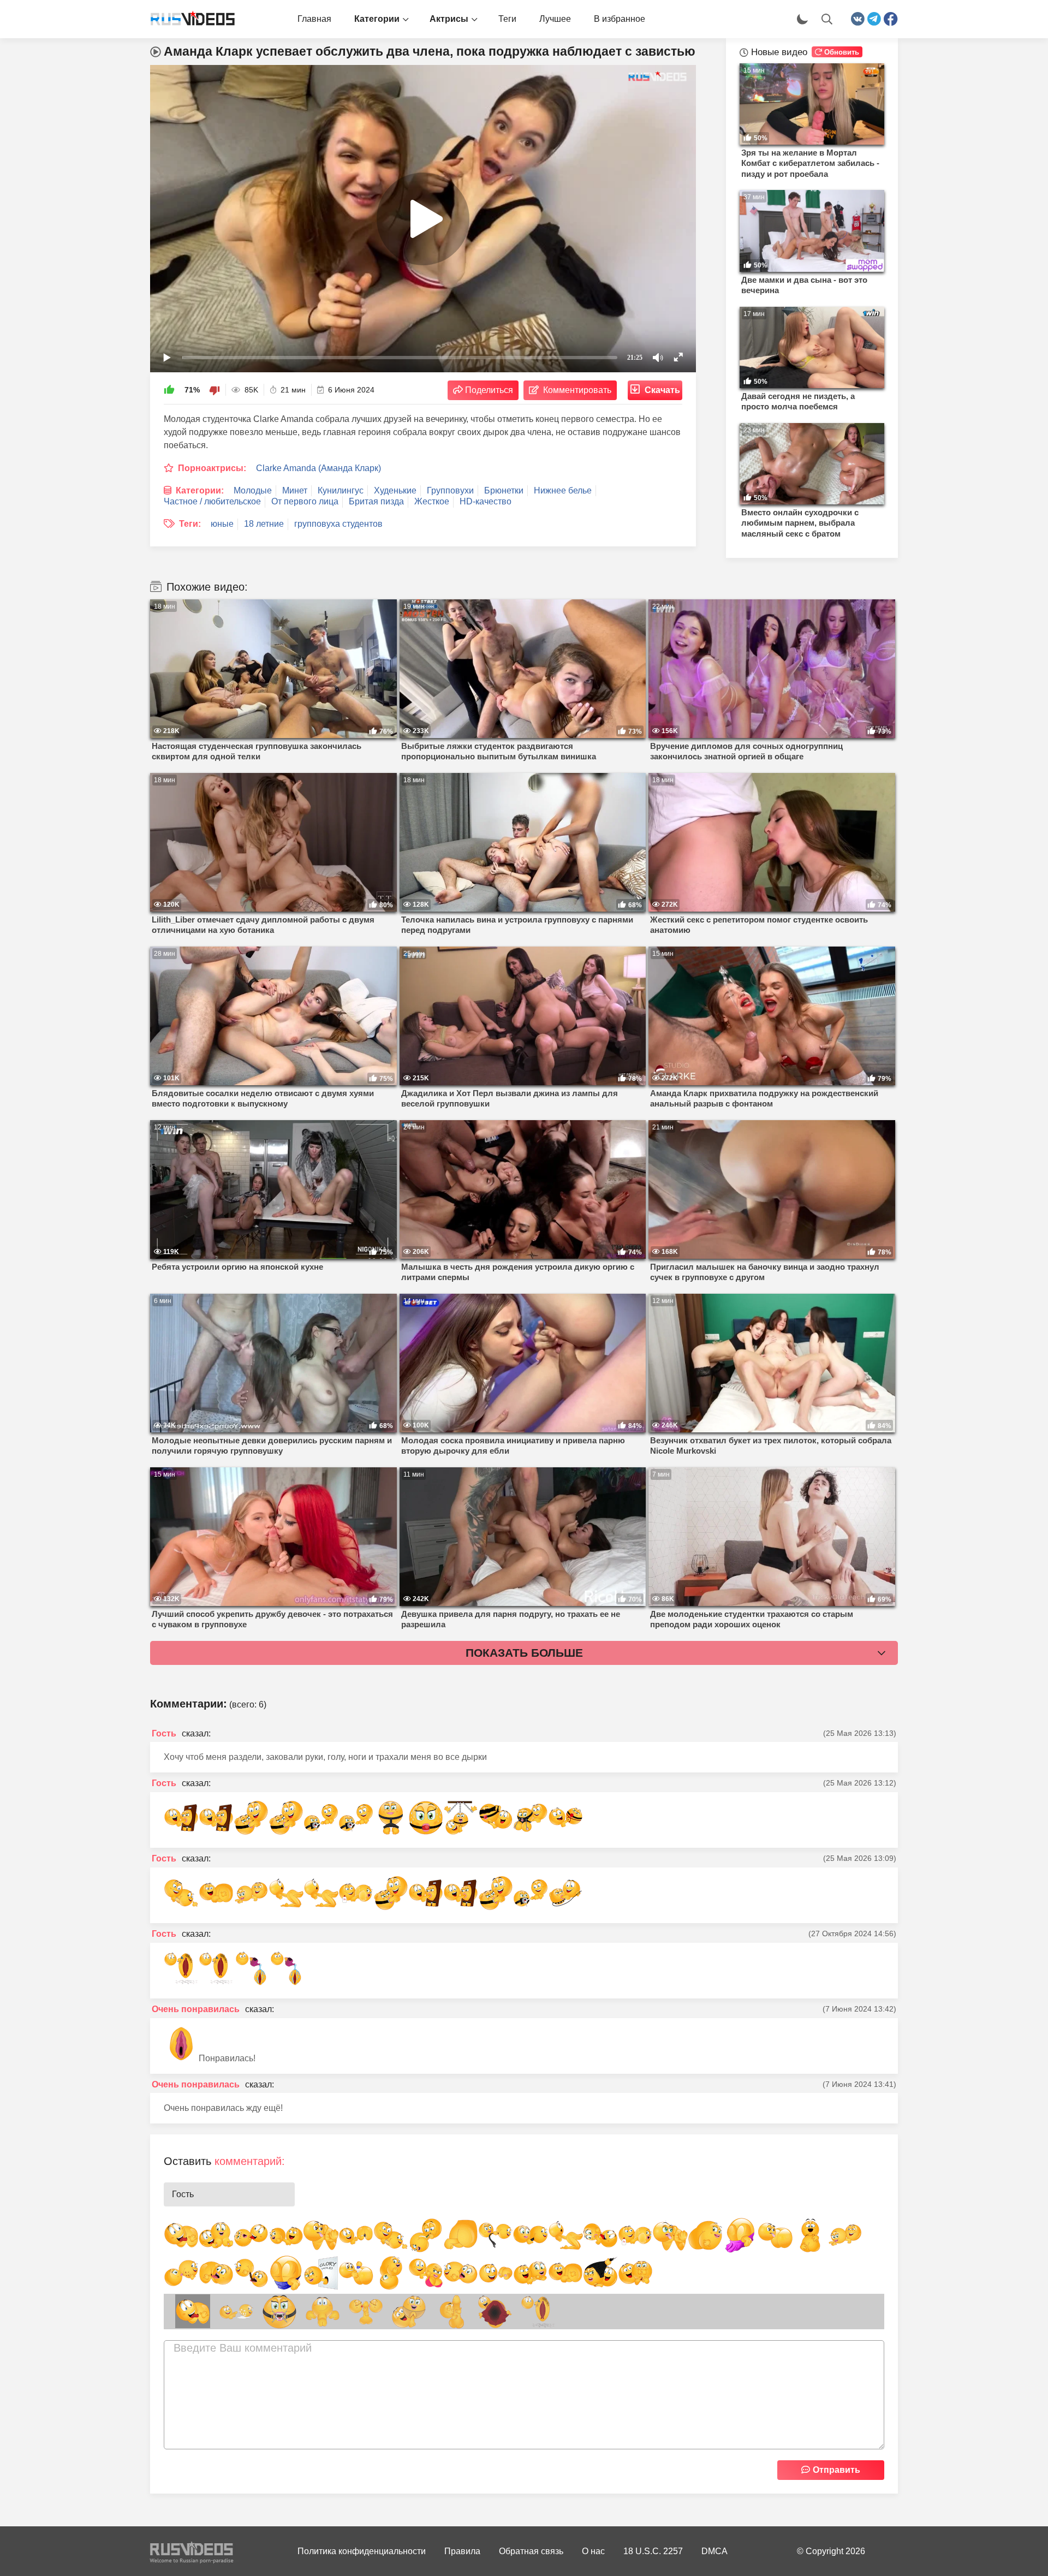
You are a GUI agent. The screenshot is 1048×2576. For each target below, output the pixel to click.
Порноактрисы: (212, 468)
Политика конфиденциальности (362, 2551)
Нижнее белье (563, 490)
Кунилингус (341, 490)
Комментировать (577, 390)
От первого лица (305, 501)
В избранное (620, 19)
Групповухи (450, 490)
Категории (377, 19)
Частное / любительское (212, 501)
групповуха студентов (338, 524)
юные (222, 524)
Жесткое (432, 501)
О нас (593, 2551)
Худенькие (395, 490)
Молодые (253, 490)
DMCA (714, 2551)
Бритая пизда (376, 501)
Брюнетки (504, 490)
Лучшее (555, 19)
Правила (462, 2551)
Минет (295, 490)
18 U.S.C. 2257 (653, 2551)
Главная (314, 19)
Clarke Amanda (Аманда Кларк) (318, 468)
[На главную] (188, 19)
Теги (507, 19)
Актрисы (449, 19)
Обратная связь (531, 2551)
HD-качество (486, 501)
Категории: (200, 490)
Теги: (190, 524)
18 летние (264, 524)
